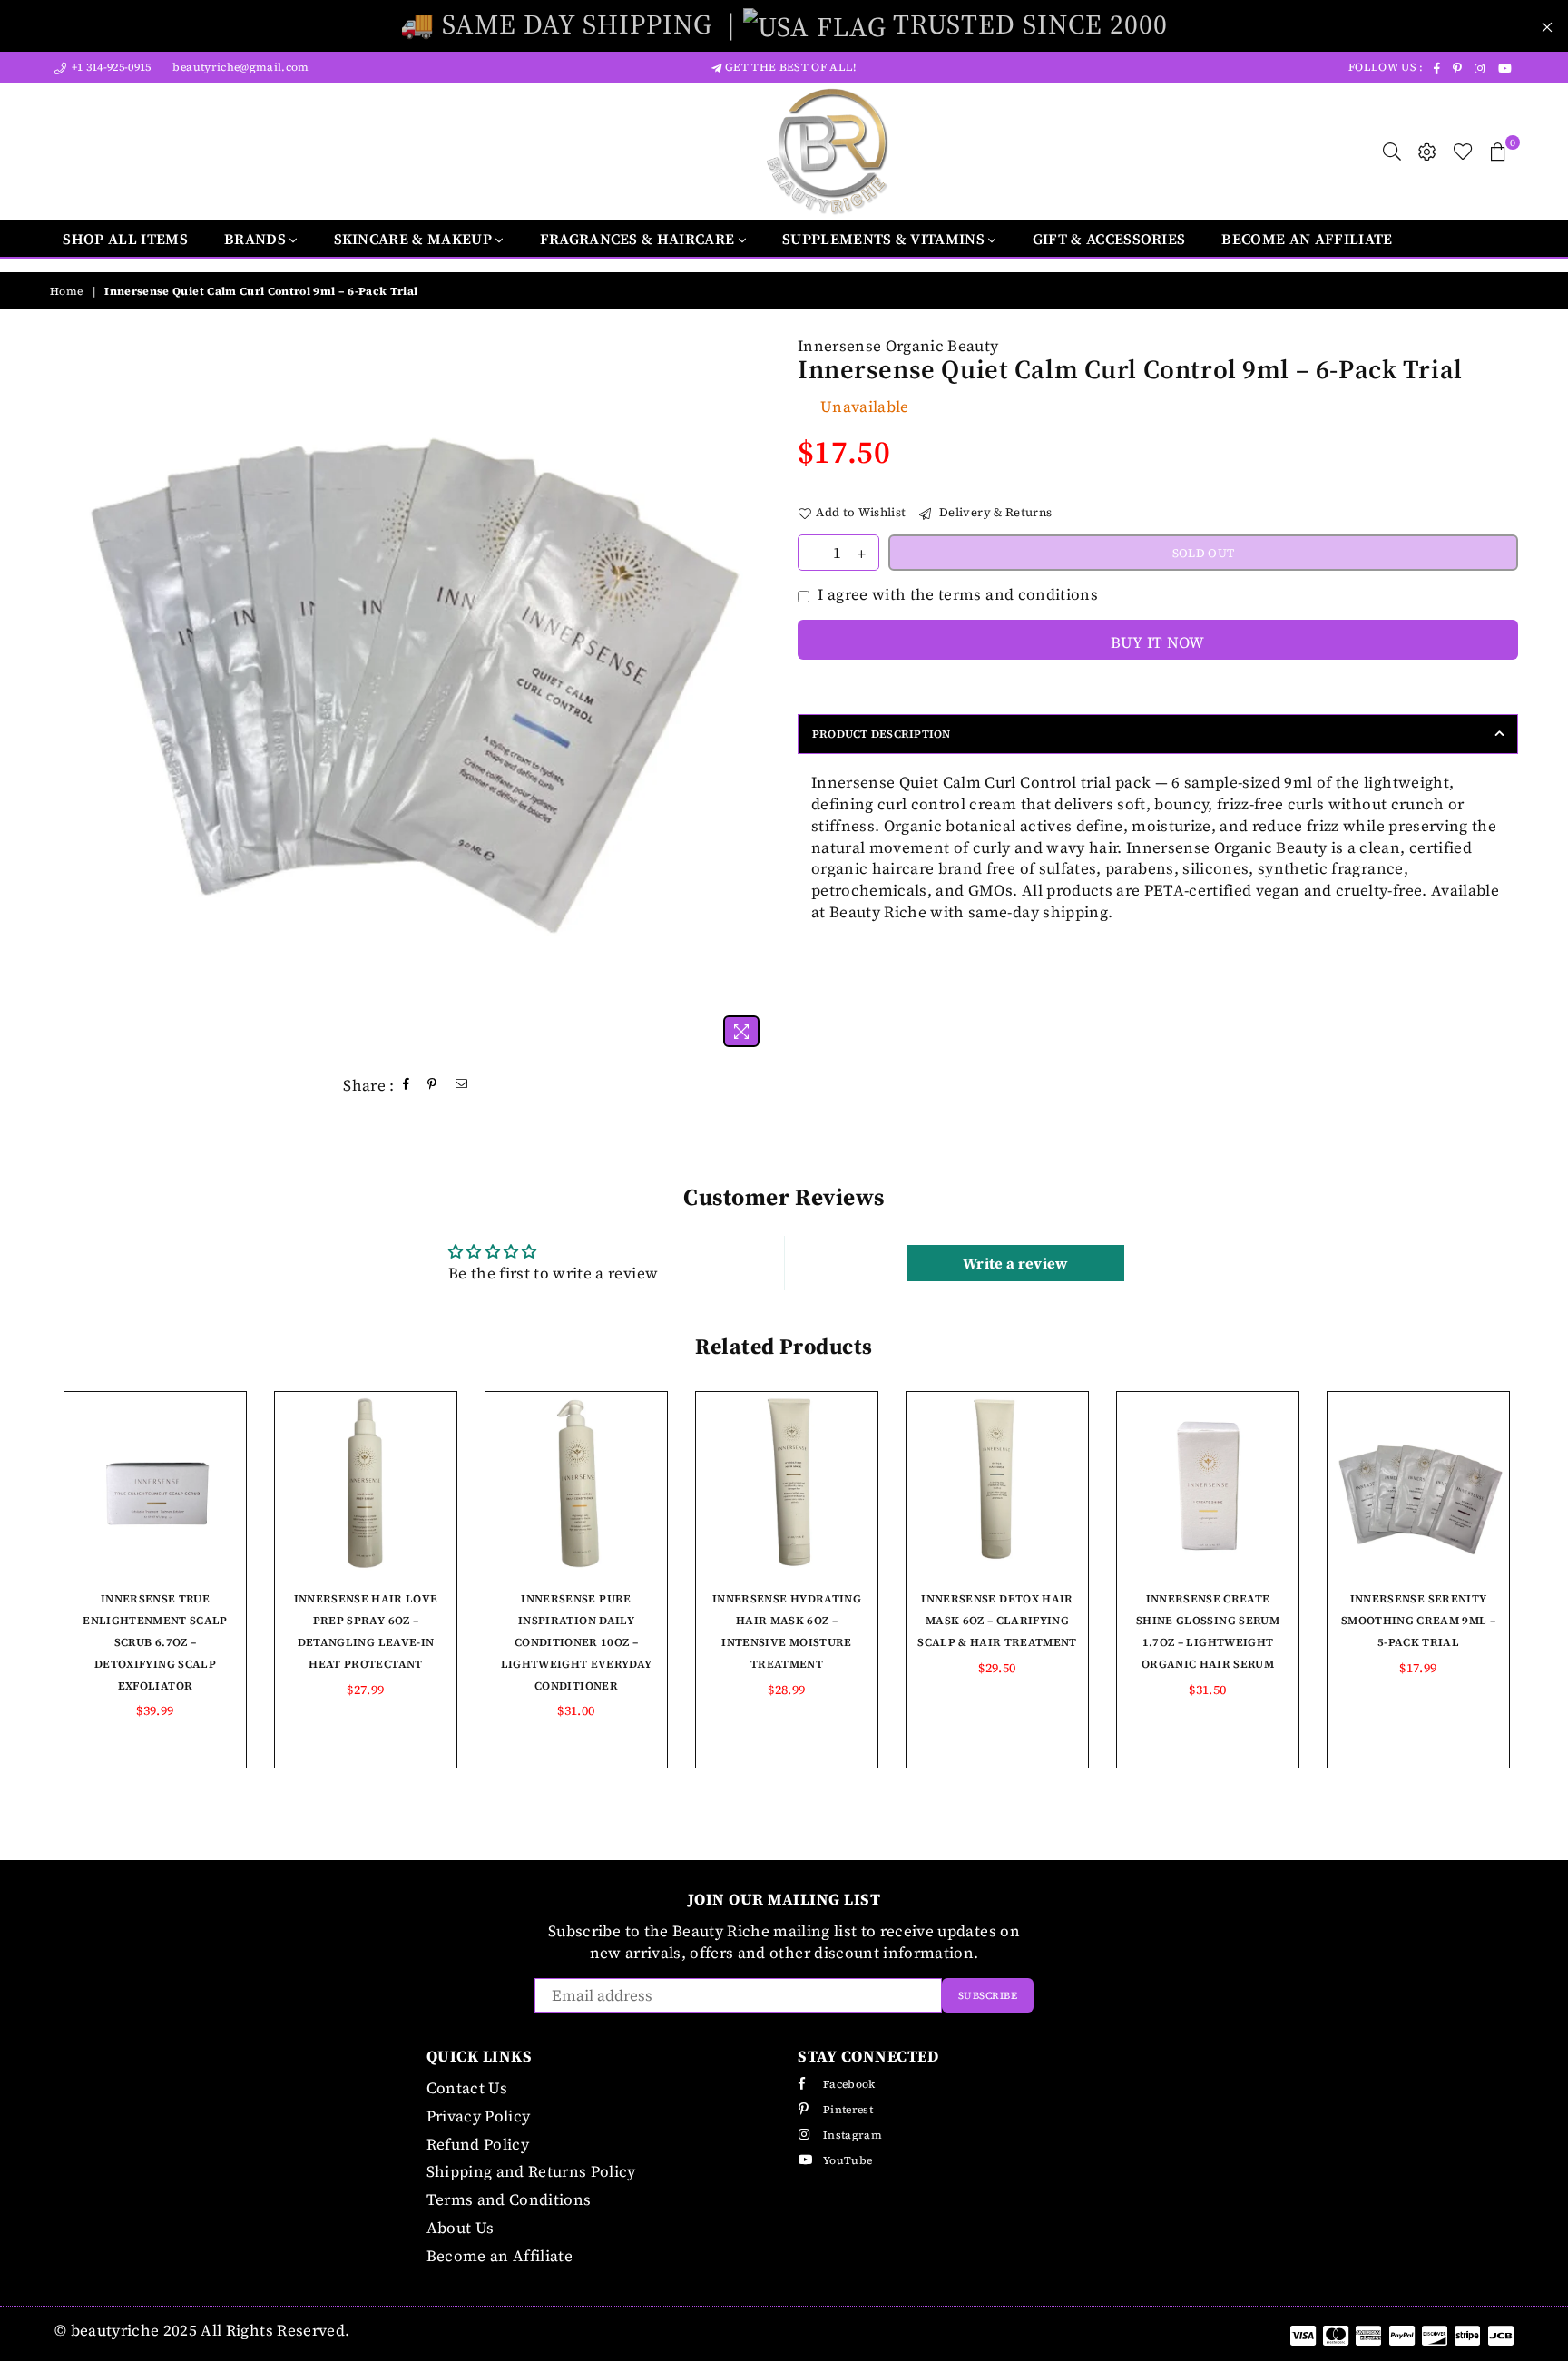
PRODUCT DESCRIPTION (882, 734)
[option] (410, 696)
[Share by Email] (462, 1086)
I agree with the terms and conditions (958, 595)
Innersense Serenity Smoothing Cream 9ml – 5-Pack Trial (1418, 1621)
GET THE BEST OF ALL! (789, 67)
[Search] (1392, 152)
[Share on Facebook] (407, 1086)
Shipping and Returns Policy (531, 2171)
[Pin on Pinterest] (432, 1086)
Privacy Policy (479, 2116)
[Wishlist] (1463, 152)
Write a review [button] (1015, 1263)
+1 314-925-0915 (109, 67)
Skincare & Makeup (415, 239)
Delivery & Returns (994, 512)
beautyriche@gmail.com (239, 67)
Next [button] (1539, 1594)
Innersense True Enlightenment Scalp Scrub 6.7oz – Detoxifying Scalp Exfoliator (155, 1642)
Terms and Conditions (509, 2199)
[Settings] (1427, 152)
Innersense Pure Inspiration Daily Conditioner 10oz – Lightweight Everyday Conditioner (577, 1642)
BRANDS (257, 239)
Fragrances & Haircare (639, 239)
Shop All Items (125, 239)
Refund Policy (478, 2144)
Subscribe (988, 1996)
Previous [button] (29, 1594)
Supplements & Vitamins (885, 239)
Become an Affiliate (1307, 239)
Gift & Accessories (1109, 239)
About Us (461, 2228)
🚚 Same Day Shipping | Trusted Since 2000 (784, 24)
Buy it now (1157, 642)
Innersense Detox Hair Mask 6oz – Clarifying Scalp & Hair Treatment (997, 1621)
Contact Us (467, 2088)
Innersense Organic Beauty (898, 346)
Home (66, 291)
